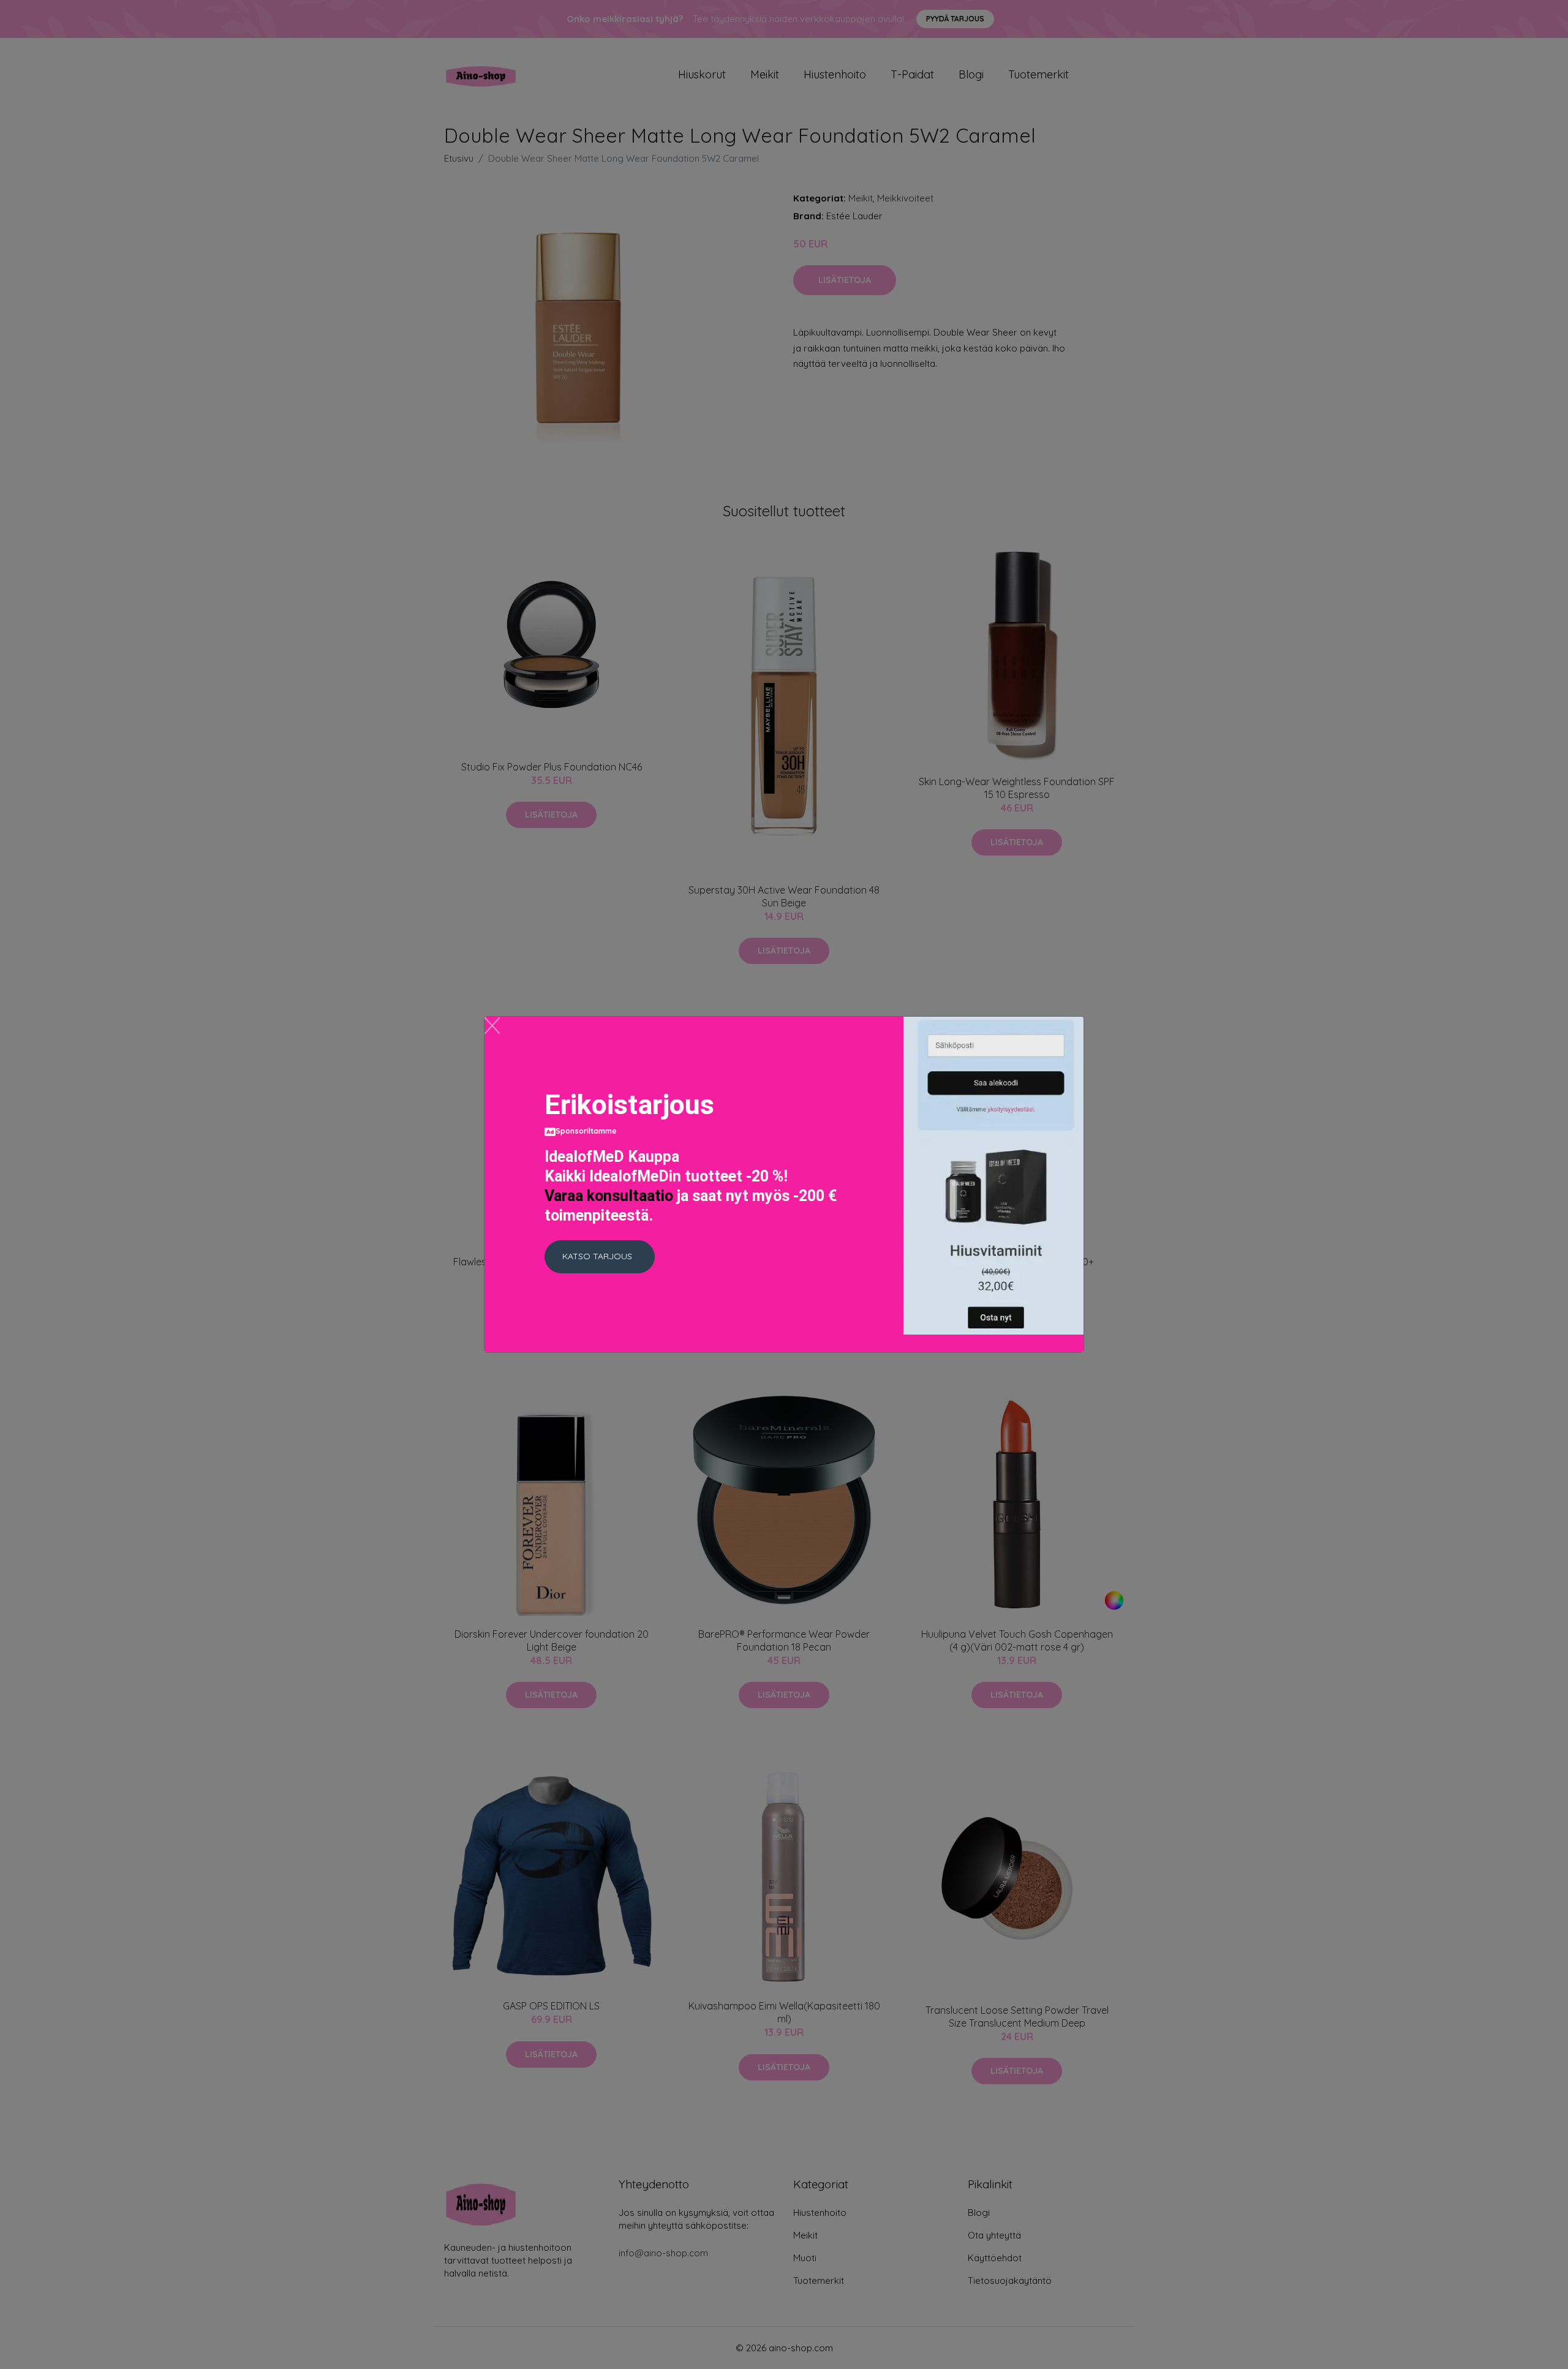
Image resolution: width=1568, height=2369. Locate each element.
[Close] (492, 1026)
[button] (600, 1257)
